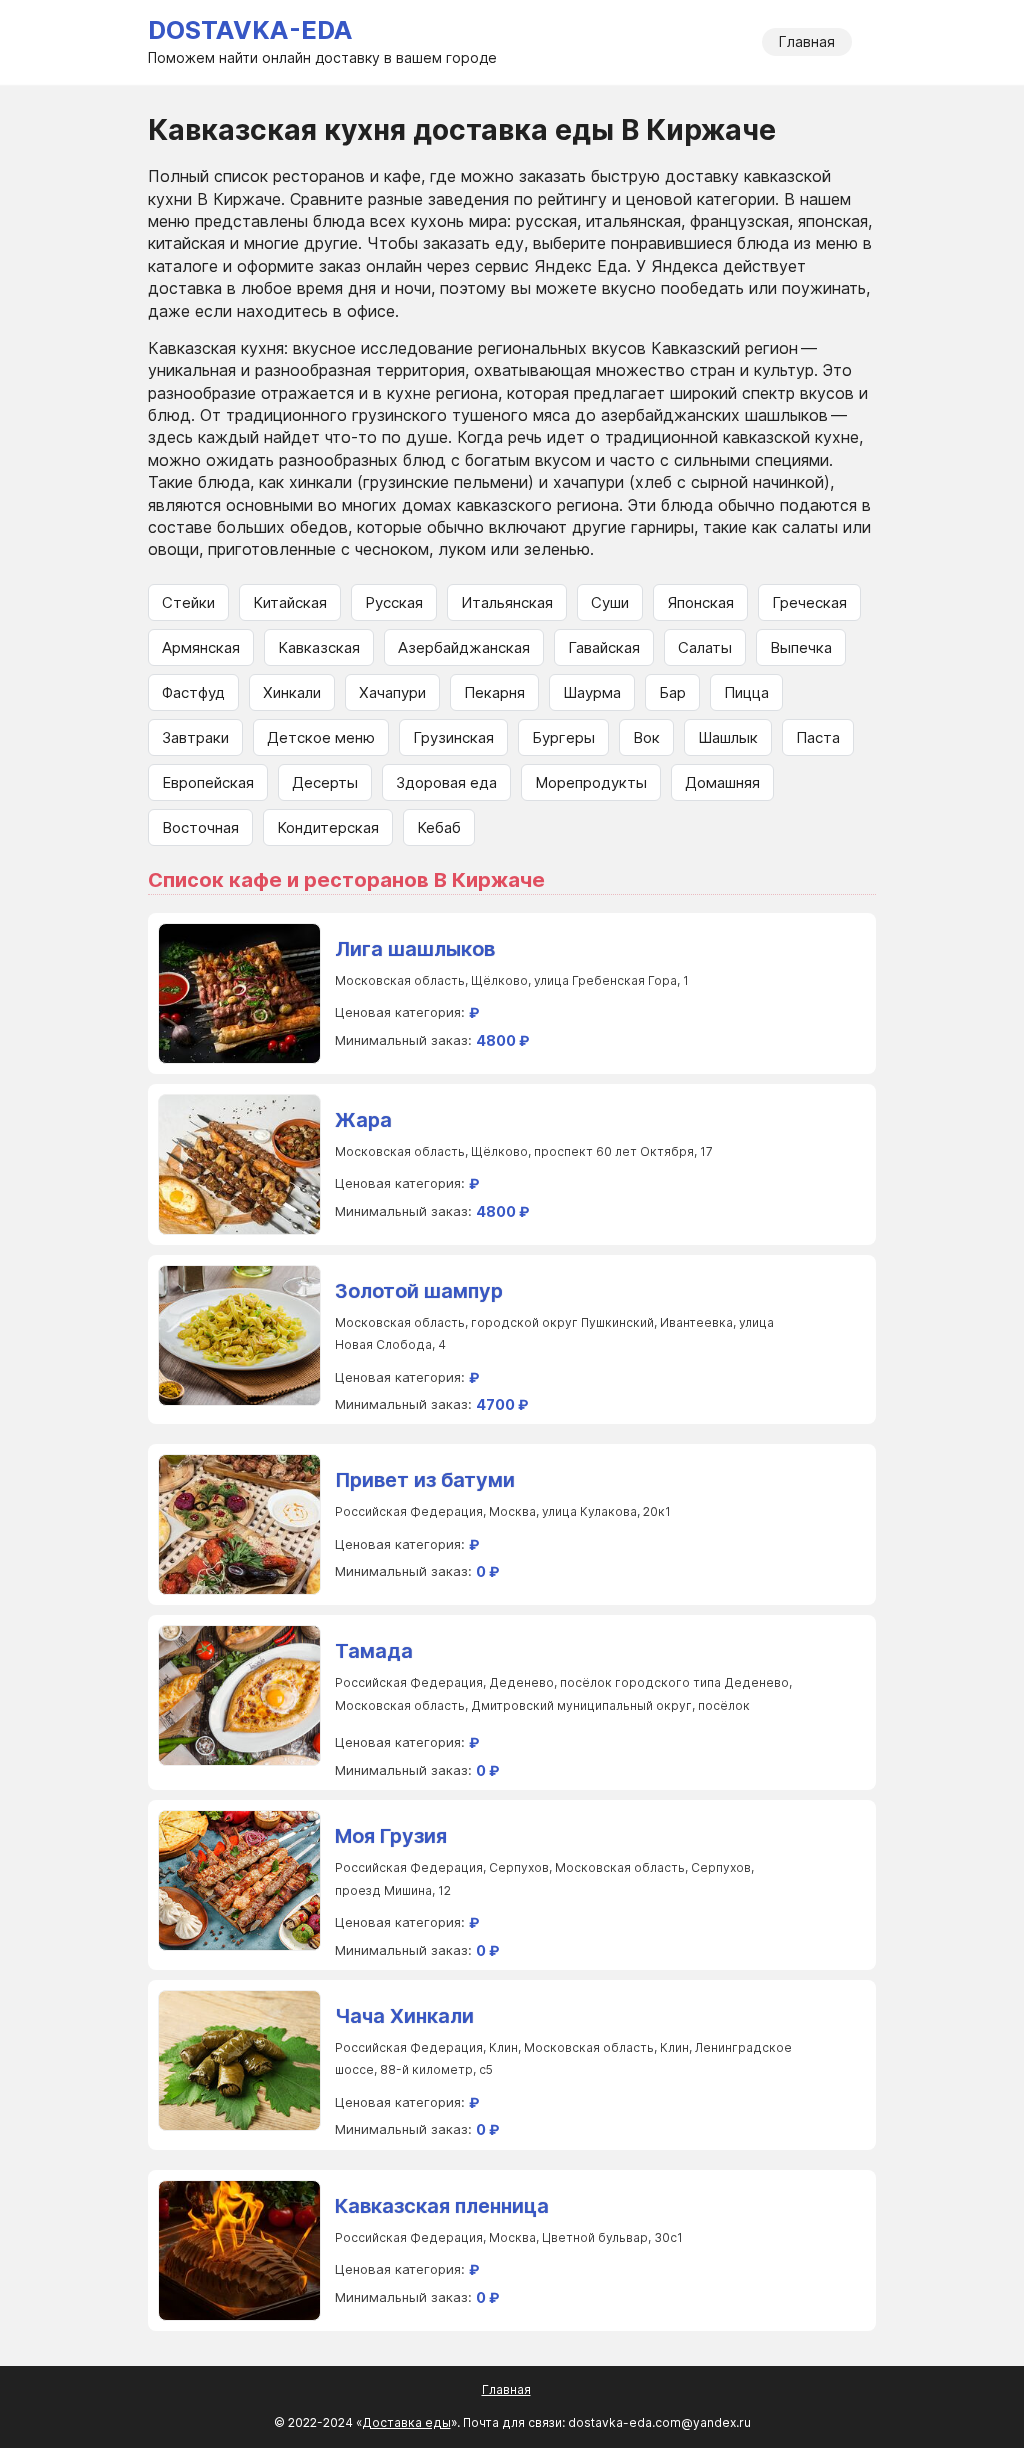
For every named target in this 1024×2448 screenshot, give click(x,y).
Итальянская (507, 602)
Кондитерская (328, 827)
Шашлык (728, 737)
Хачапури (392, 692)
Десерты (325, 782)
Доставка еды (406, 2422)
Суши (610, 602)
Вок (646, 737)
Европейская (208, 782)
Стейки (188, 602)
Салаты (705, 647)
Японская (700, 602)
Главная (807, 41)
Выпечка (801, 647)
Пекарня (494, 692)
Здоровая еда (446, 782)
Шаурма (592, 692)
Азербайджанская (464, 647)
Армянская (201, 647)
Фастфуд (193, 692)
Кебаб (439, 827)
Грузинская (453, 737)
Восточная (200, 827)
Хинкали (292, 692)
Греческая (809, 602)
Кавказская (319, 647)
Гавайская (604, 647)
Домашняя (722, 782)
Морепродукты (591, 782)
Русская (394, 602)
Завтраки (195, 737)
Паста (818, 737)
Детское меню (321, 737)
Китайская (290, 602)
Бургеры (563, 737)
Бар (672, 692)
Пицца (746, 692)
